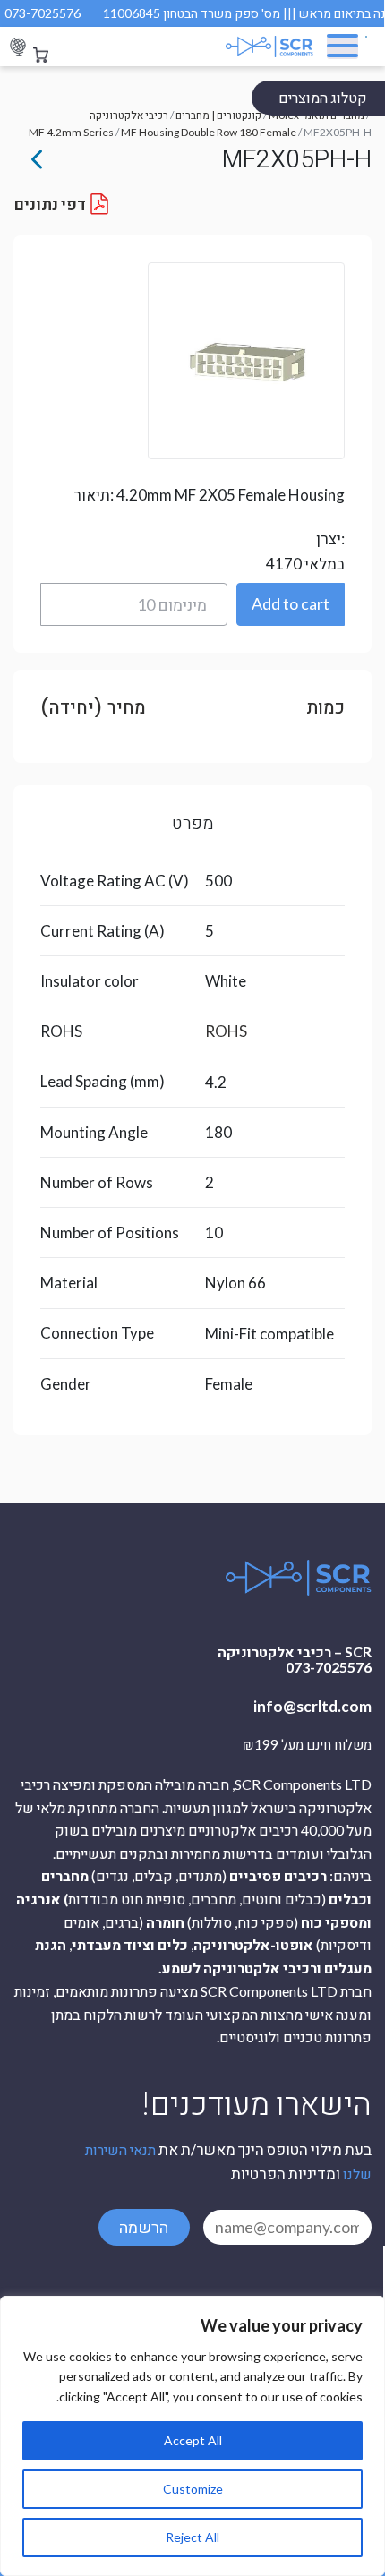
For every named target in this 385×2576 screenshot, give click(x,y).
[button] (291, 604)
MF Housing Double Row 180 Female (209, 132)
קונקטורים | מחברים (218, 115)
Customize (193, 2489)
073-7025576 (43, 13)
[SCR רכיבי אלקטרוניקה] (253, 47)
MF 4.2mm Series (71, 132)
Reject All (192, 2537)
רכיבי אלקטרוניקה (129, 115)
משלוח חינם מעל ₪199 (307, 1745)
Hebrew (18, 47)
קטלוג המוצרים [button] (323, 97)
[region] (192, 2436)
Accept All (193, 2440)
